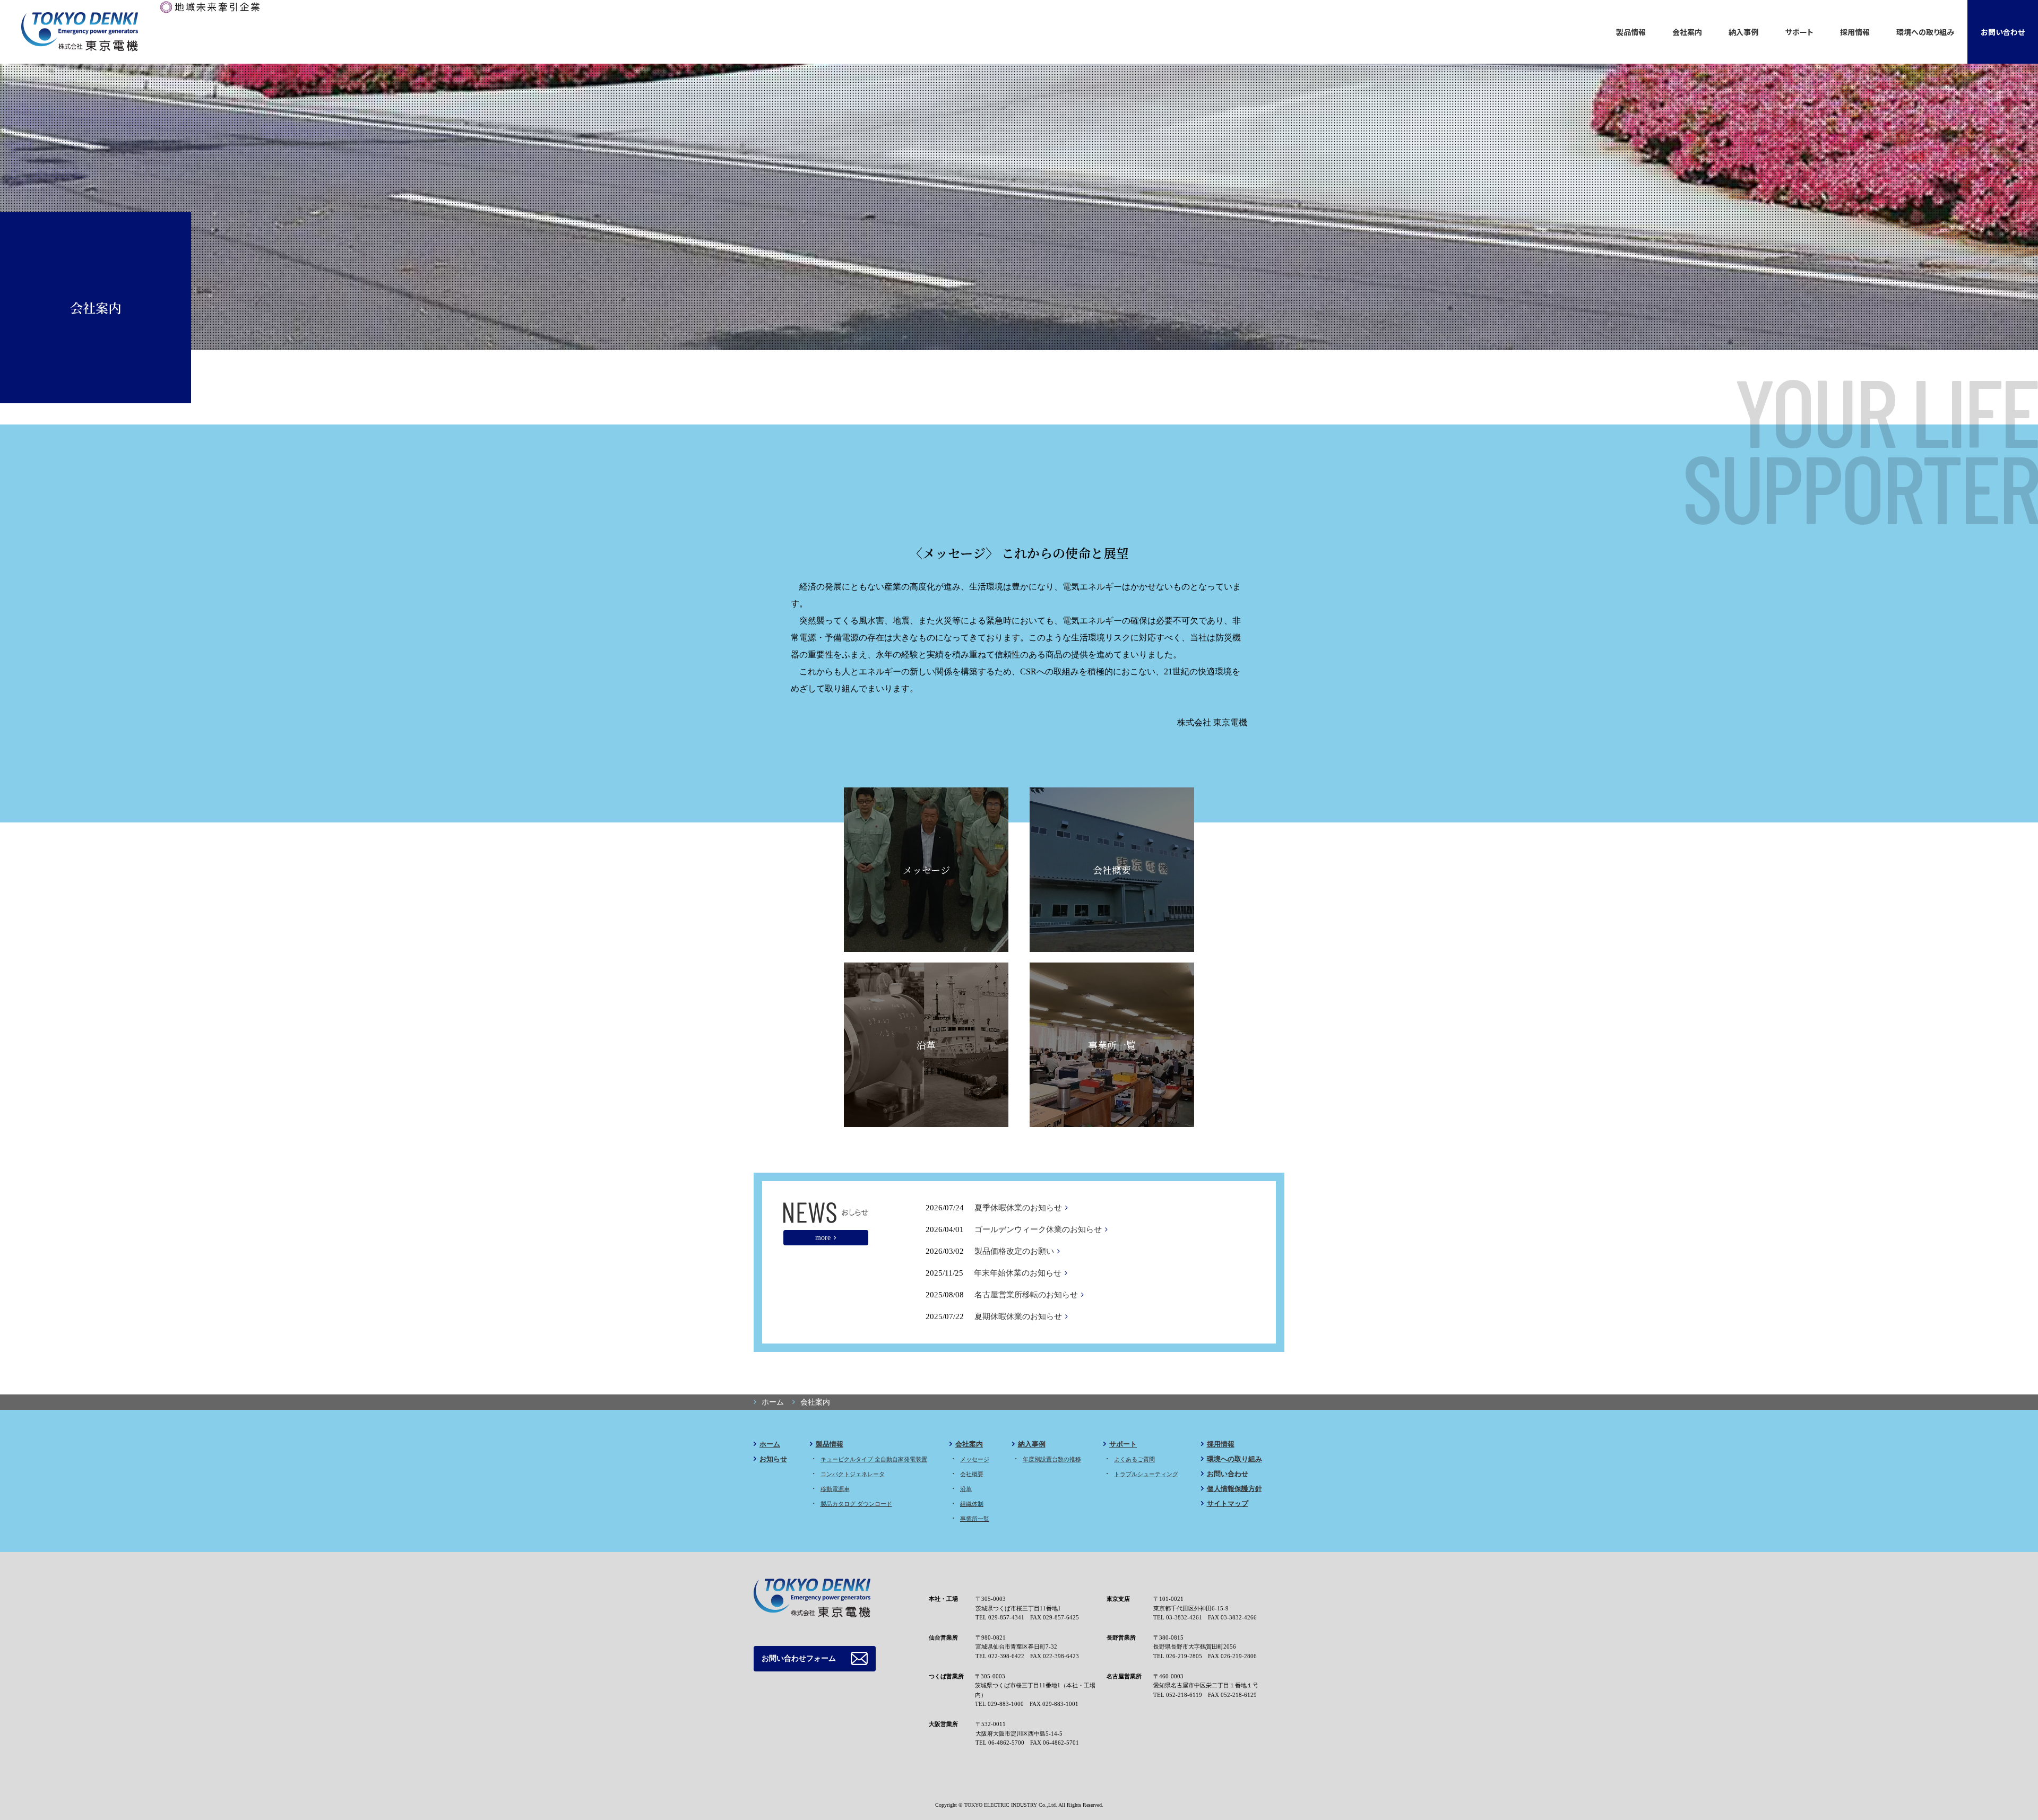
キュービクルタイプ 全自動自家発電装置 (874, 1459)
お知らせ (773, 1459)
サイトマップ (1228, 1503)
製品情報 (1631, 32)
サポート (1799, 32)
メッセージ (926, 870)
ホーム (770, 1444)
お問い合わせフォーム (799, 1658)
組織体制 (972, 1504)
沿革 (926, 1045)
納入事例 (1743, 32)
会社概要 (1112, 870)
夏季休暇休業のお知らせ (1018, 1208)
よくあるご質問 (1134, 1459)
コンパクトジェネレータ (853, 1474)
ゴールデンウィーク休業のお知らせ (1038, 1229)
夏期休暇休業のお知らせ (1018, 1316)
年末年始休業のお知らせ (1018, 1273)
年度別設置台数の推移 (1052, 1459)
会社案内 (1687, 32)
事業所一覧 (1112, 1045)
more (823, 1237)
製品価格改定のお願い (1014, 1251)
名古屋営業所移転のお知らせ (1026, 1295)
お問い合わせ (2003, 32)
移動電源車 (835, 1489)
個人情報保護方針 (1234, 1489)
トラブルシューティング (1146, 1474)
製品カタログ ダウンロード (856, 1504)
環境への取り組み (1925, 32)
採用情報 (1855, 32)
